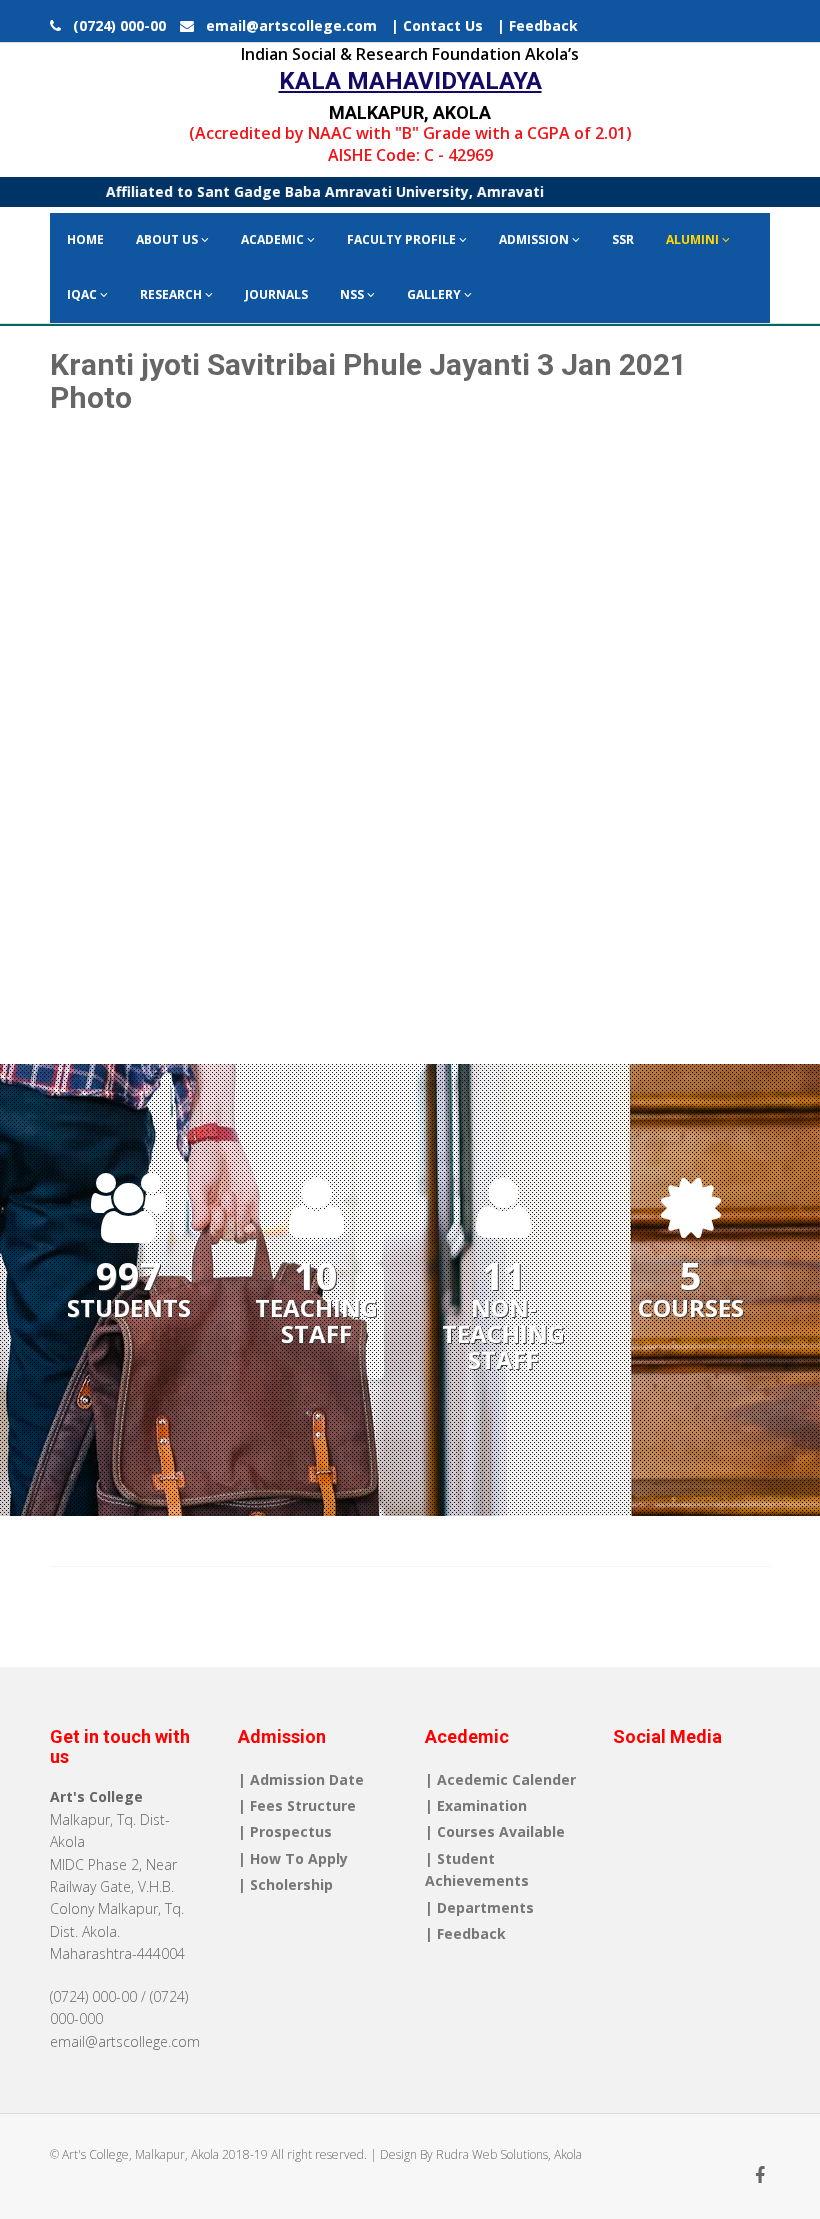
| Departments (479, 1907)
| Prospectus (285, 1831)
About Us (168, 239)
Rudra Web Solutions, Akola (509, 2154)
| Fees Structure (297, 1805)
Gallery (435, 294)
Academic (274, 239)
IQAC (83, 294)
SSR (623, 239)
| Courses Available (495, 1831)
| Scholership (285, 1884)
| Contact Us (437, 25)
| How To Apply (293, 1858)
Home (85, 239)
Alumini (694, 239)
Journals (276, 294)
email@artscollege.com (285, 25)
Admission (535, 239)
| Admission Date (301, 1779)
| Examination (476, 1805)
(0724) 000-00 (115, 25)
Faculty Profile (403, 239)
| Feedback (537, 25)
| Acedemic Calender (500, 1779)
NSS (353, 294)
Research (172, 294)
